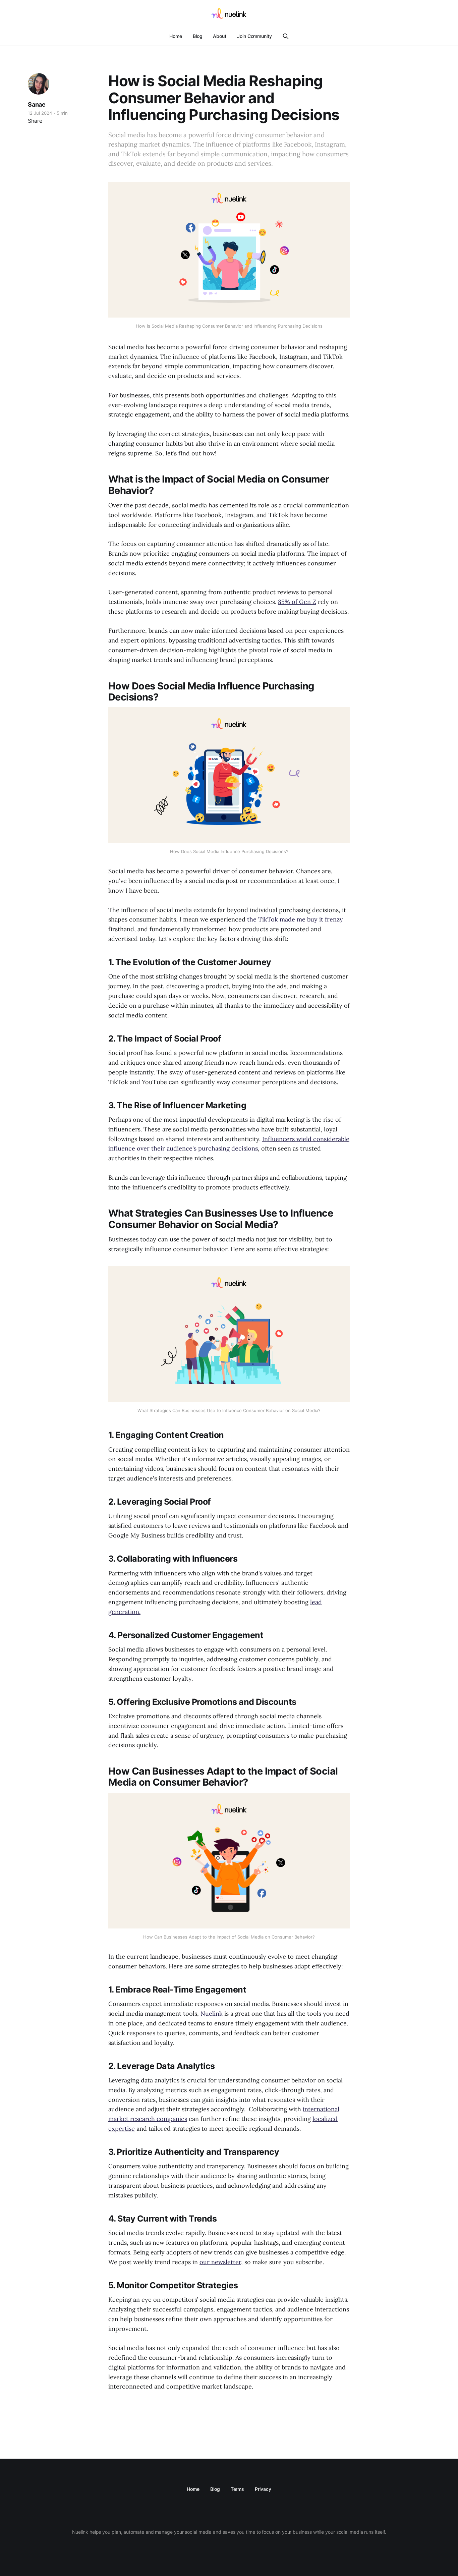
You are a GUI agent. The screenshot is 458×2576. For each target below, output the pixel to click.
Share (35, 121)
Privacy (263, 2489)
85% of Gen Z (297, 602)
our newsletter (220, 2262)
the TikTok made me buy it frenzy (295, 919)
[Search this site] (286, 36)
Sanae (37, 104)
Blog (198, 36)
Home (176, 36)
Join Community (254, 36)
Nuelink (212, 2013)
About (220, 36)
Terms (238, 2489)
